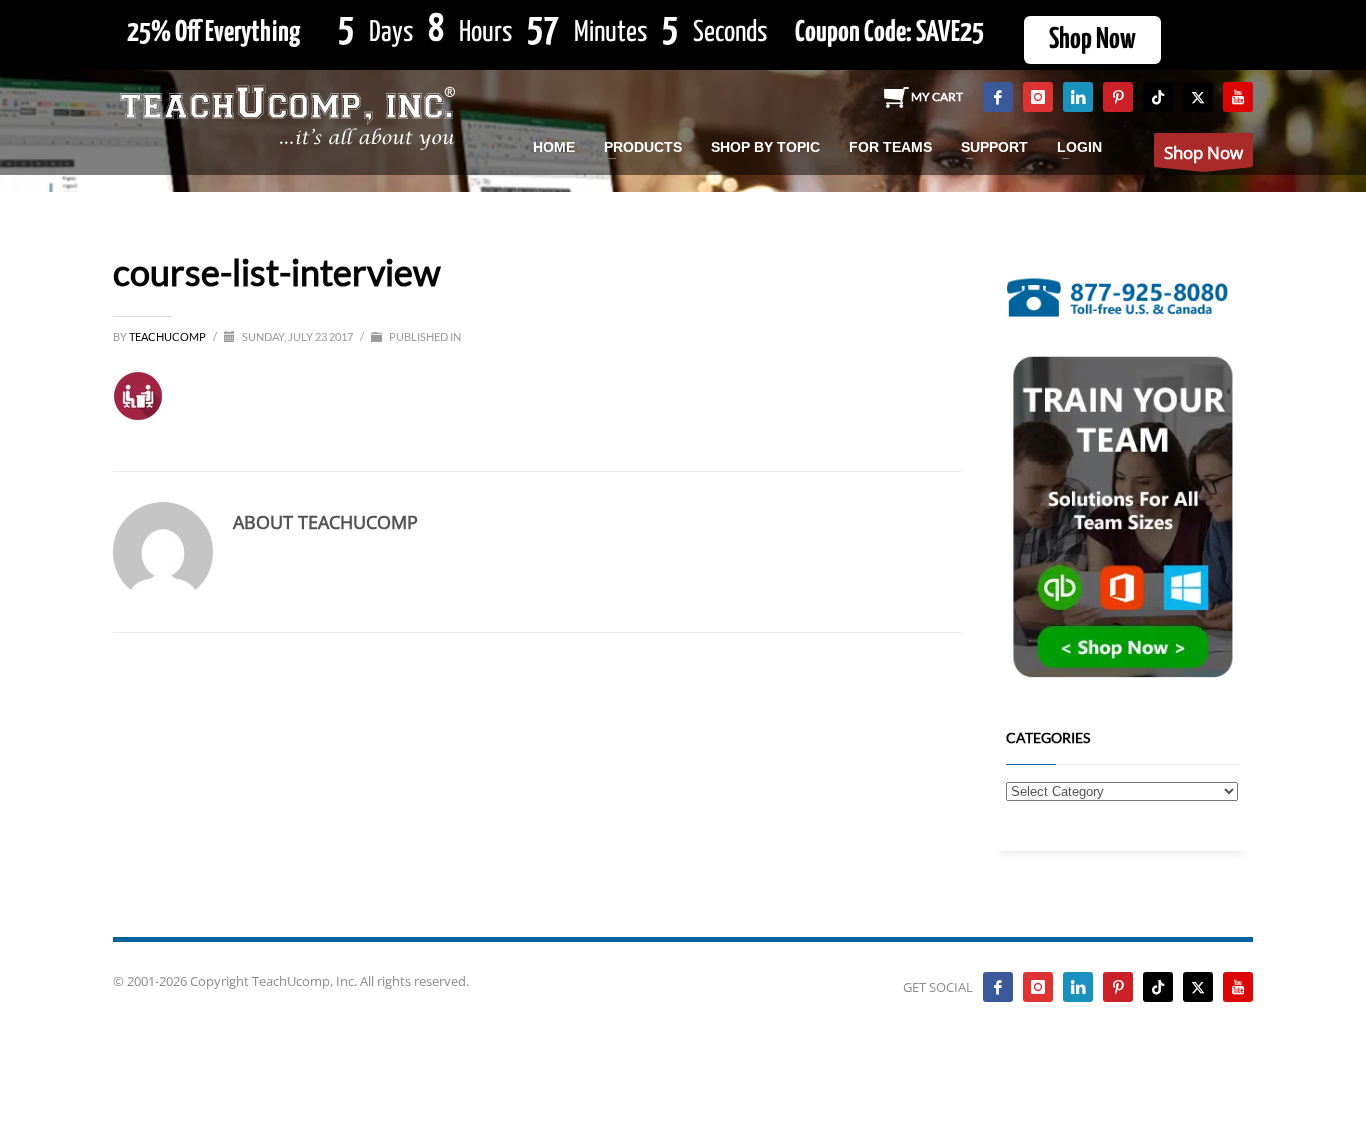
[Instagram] (1038, 97)
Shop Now (1092, 40)
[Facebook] (998, 97)
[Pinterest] (1118, 97)
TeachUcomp (168, 336)
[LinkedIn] (1078, 97)
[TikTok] (1158, 97)
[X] (1198, 97)
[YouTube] (1238, 97)
